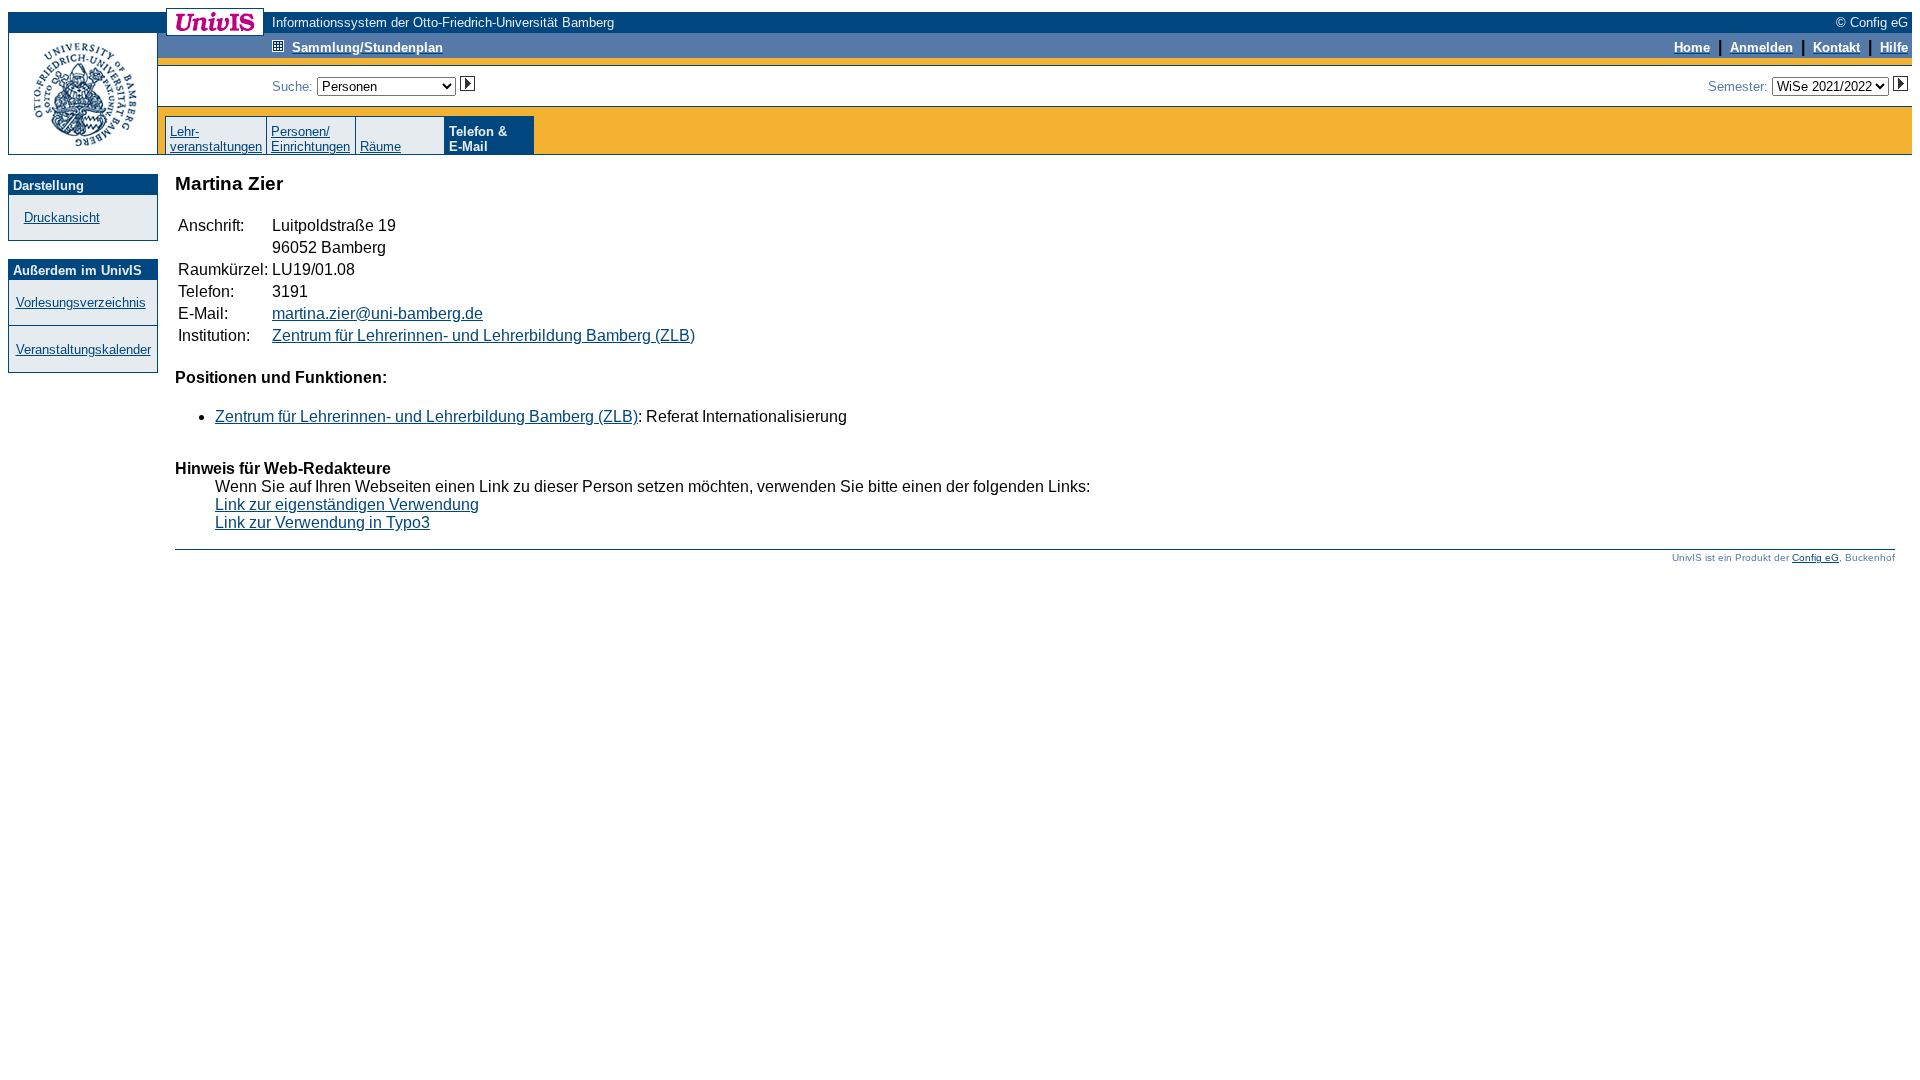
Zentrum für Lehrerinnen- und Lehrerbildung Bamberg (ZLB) (483, 335)
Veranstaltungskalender (83, 349)
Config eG (1815, 557)
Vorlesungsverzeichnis (81, 302)
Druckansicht (62, 217)
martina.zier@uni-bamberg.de (377, 313)
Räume (380, 146)
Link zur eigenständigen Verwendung (347, 504)
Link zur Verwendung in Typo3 (322, 522)
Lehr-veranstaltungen (216, 139)
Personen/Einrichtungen (310, 139)
